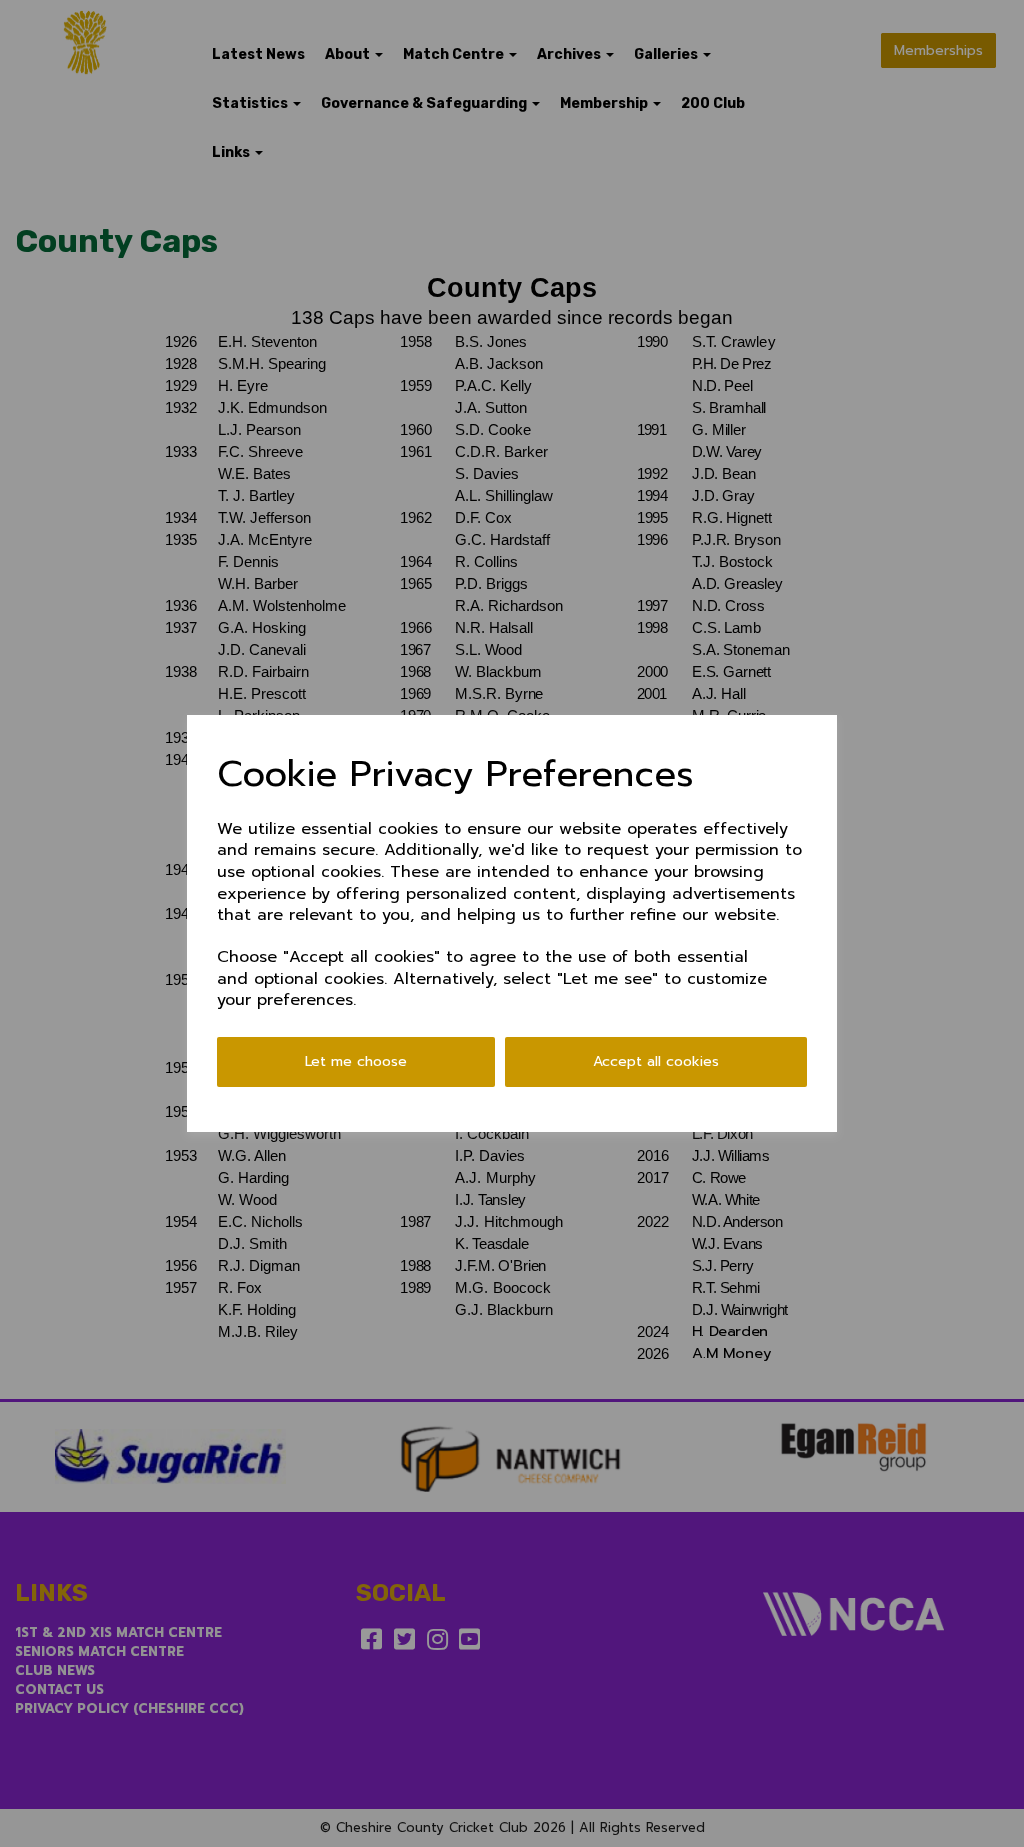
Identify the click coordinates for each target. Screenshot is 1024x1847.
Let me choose (356, 1061)
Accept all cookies (656, 1061)
